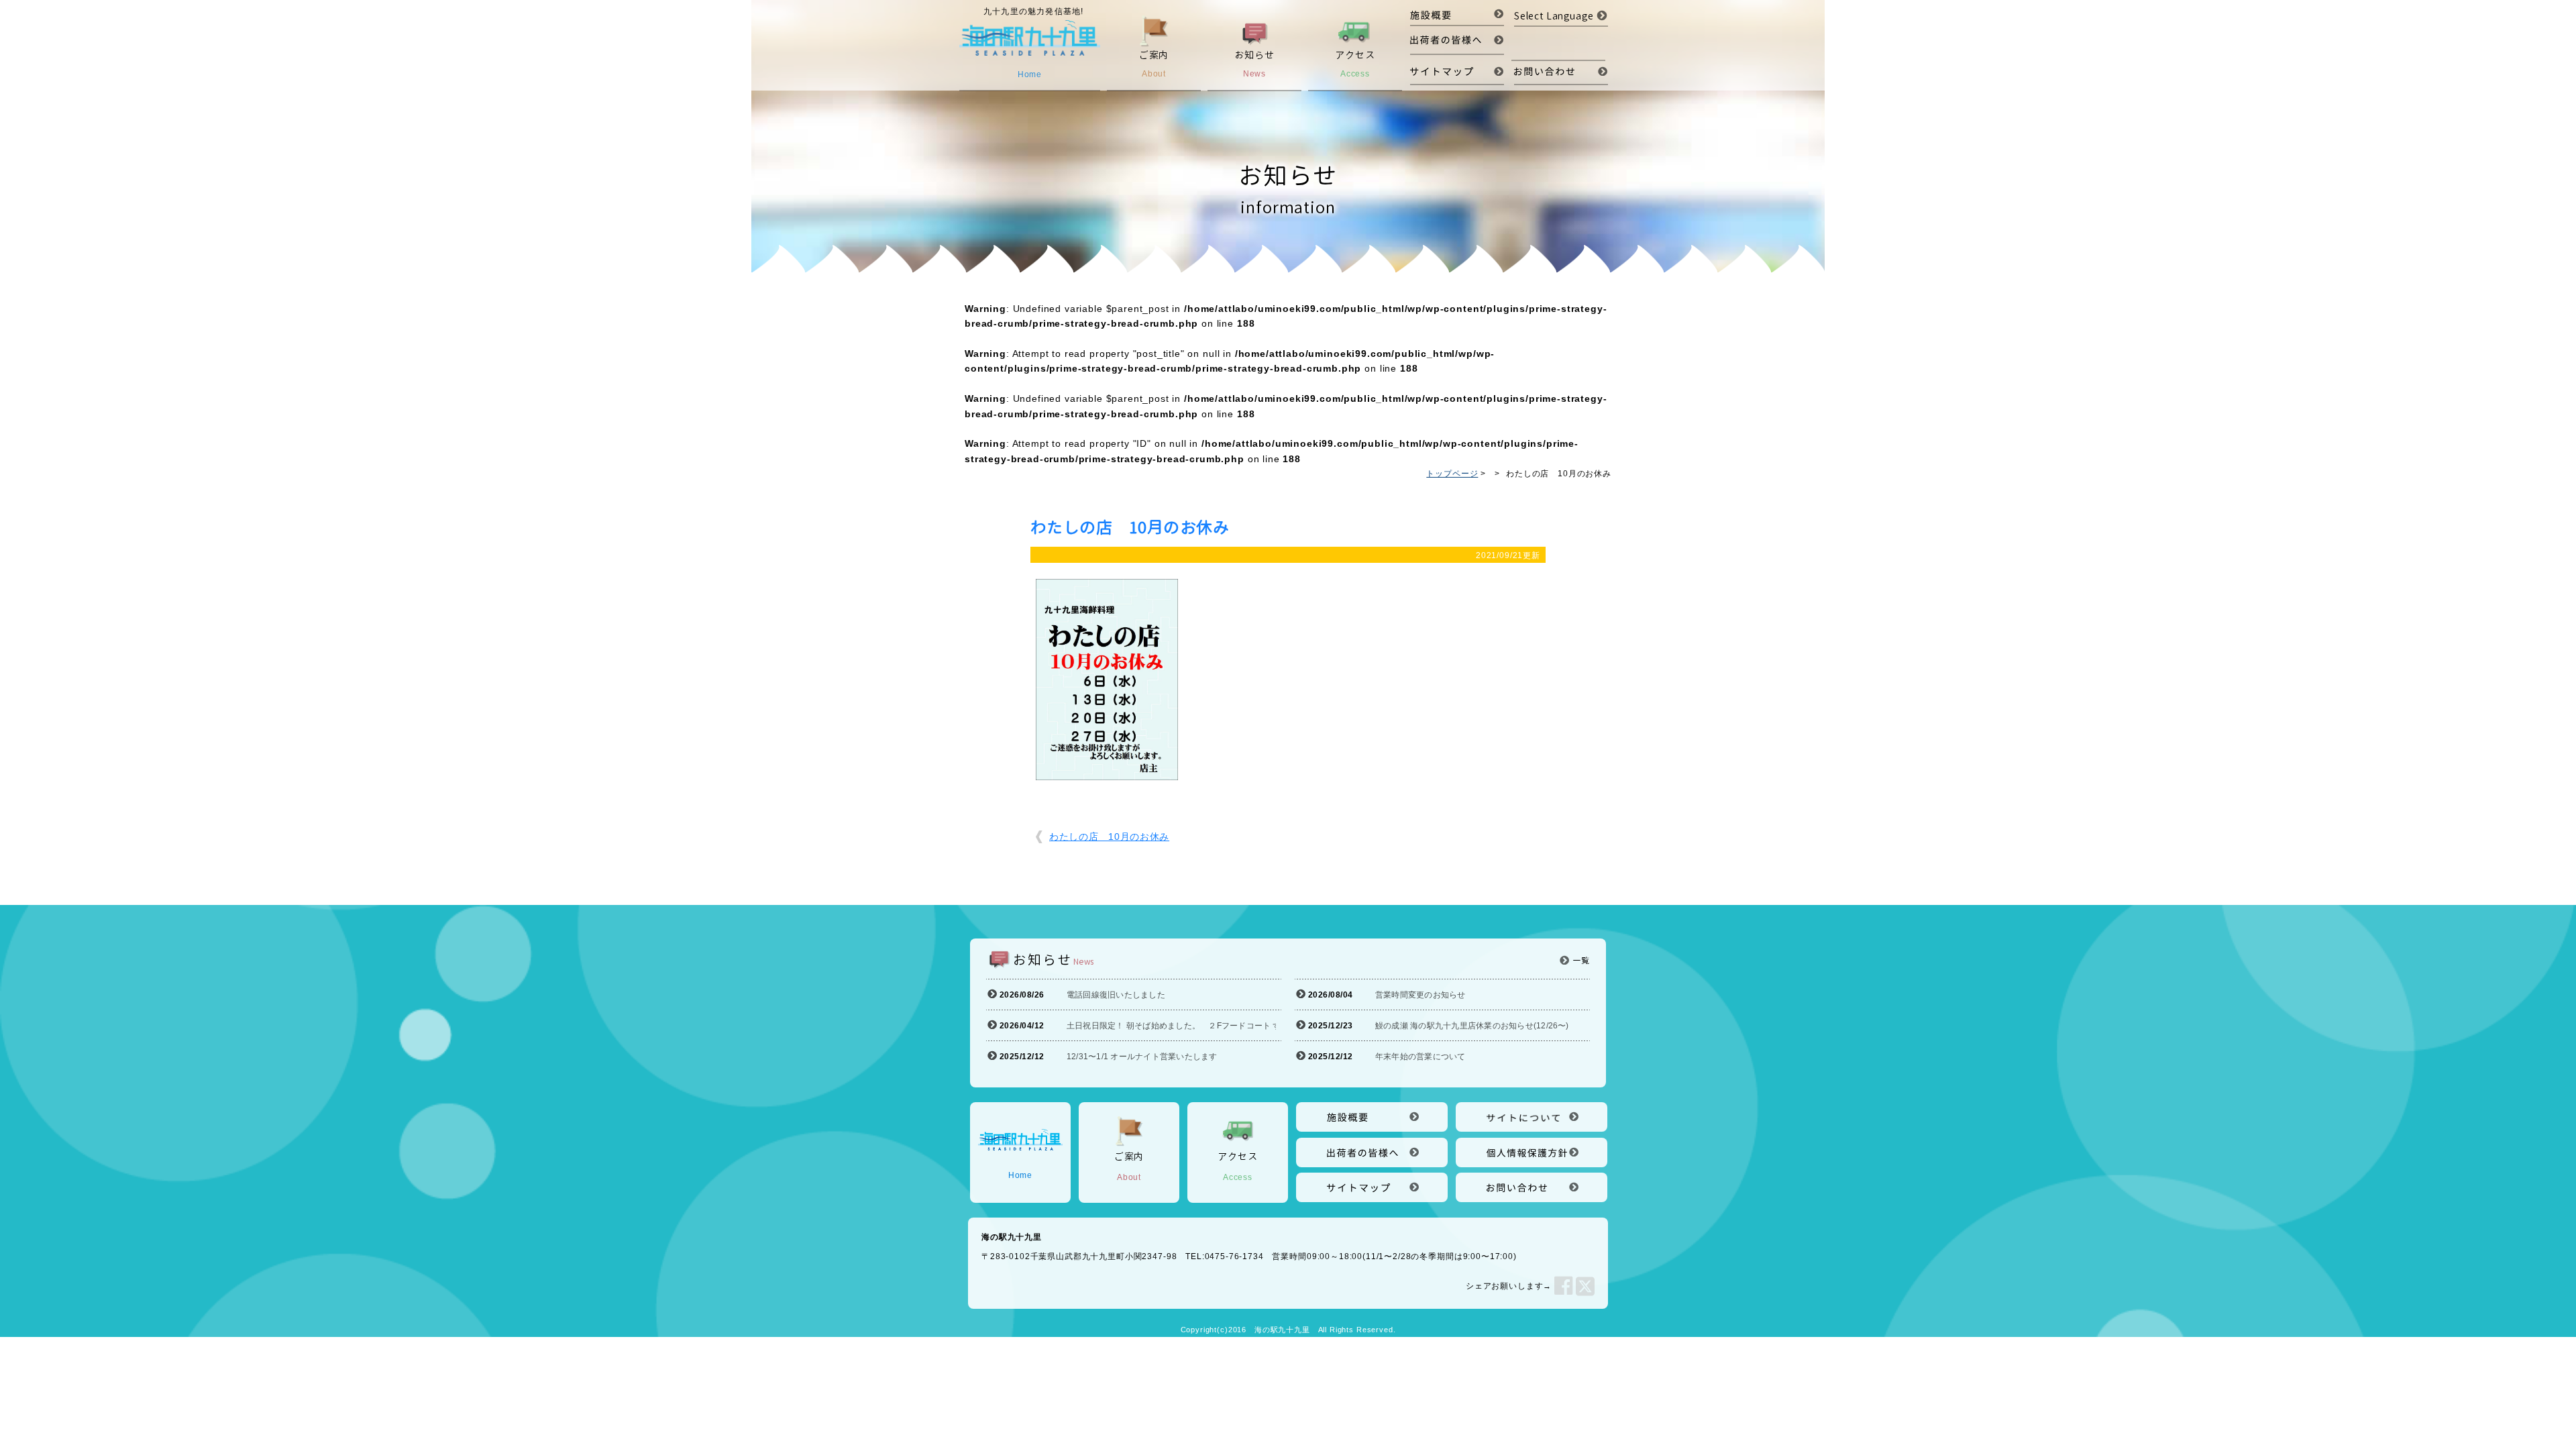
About (1129, 1166)
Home (1020, 1175)
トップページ (1452, 474)
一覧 (1581, 960)
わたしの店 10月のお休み (1109, 837)
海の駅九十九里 (1282, 1330)
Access (1237, 1166)
